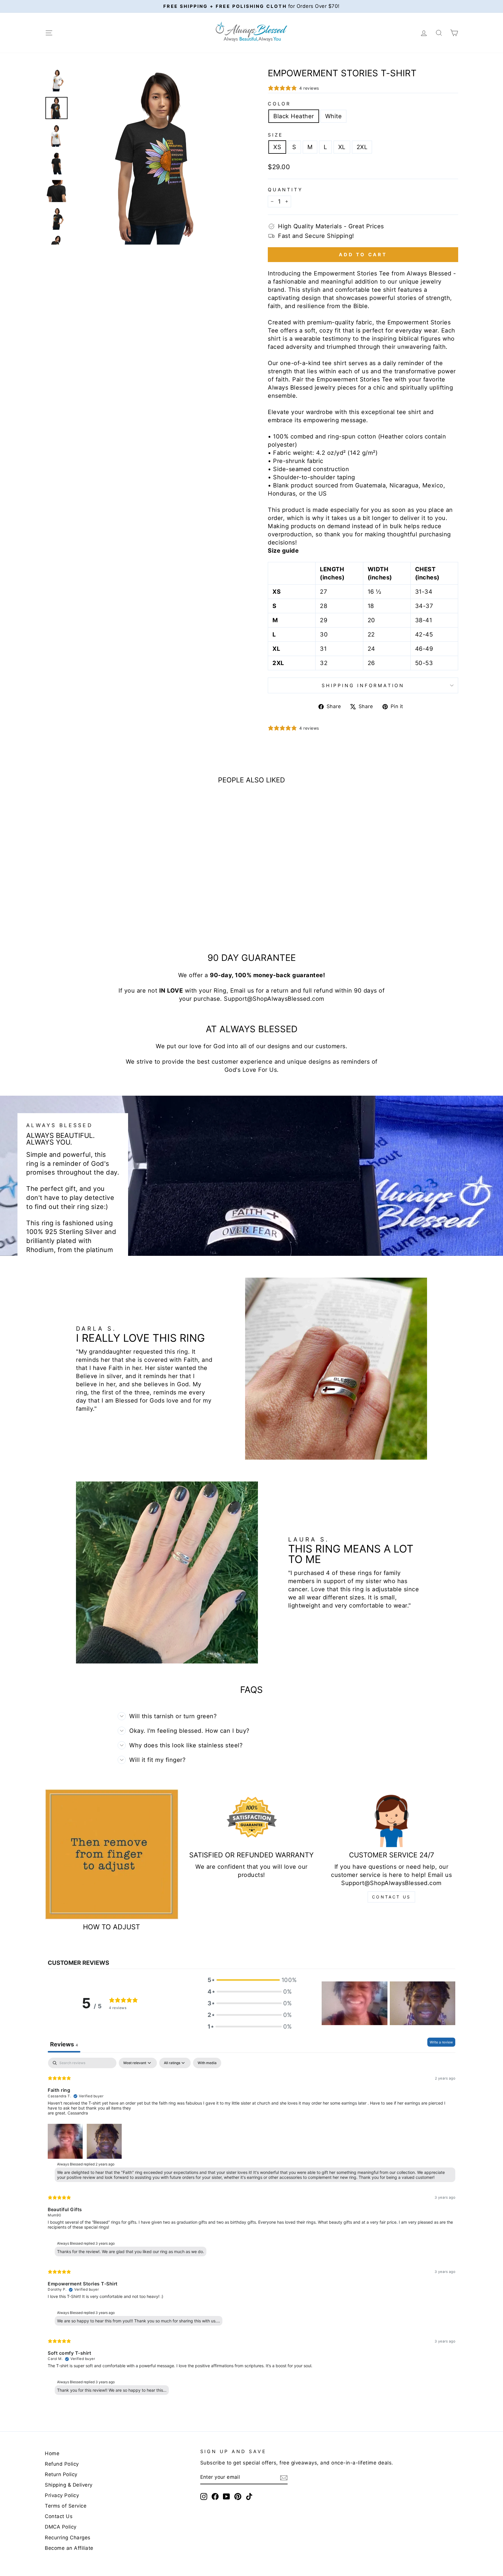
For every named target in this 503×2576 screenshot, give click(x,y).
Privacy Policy (62, 2495)
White (334, 116)
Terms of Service (66, 2506)
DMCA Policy (61, 2527)
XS (277, 147)
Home (52, 2453)
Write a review (441, 2042)
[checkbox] (207, 2063)
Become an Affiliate (69, 2548)
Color (279, 104)
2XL (362, 147)
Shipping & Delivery (69, 2485)
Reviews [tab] (64, 2044)
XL (342, 147)
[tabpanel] (251, 2228)
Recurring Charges (68, 2538)
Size (276, 135)
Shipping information (363, 685)
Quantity (285, 190)
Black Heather (294, 116)
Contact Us (391, 1897)
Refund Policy (62, 2464)
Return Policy (61, 2474)
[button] (250, 1980)
